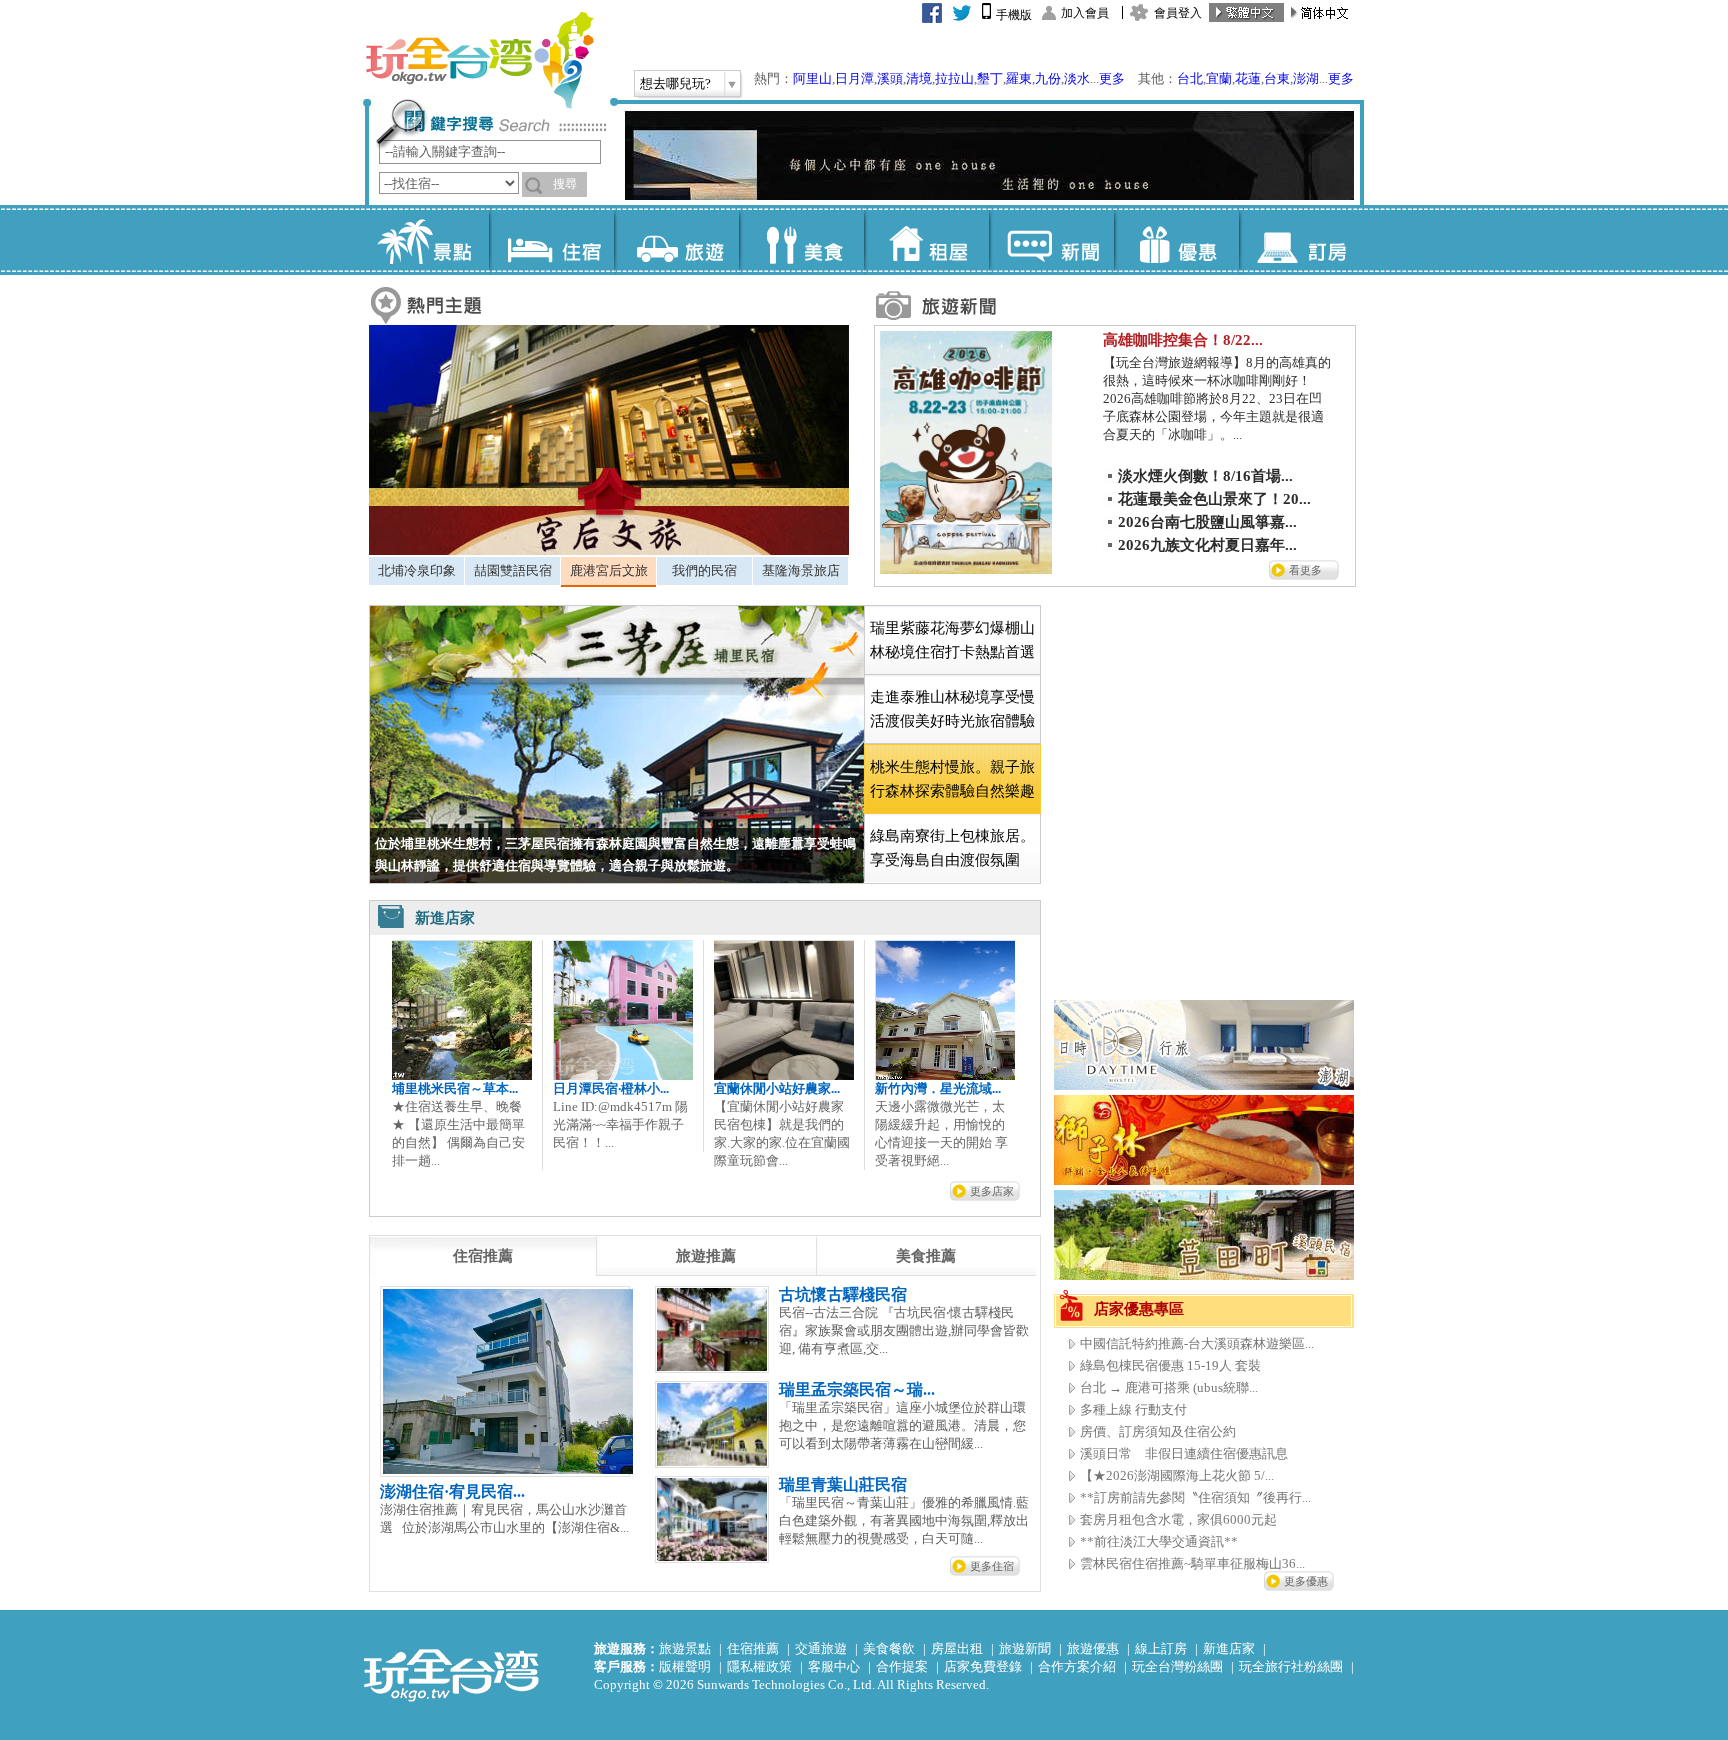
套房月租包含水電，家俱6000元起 (1178, 1519)
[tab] (416, 571)
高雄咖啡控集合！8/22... (1183, 340)
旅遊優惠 (1093, 1648)
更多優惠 (1306, 1581)
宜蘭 (1219, 78)
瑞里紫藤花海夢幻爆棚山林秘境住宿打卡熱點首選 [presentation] (952, 640)
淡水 (1077, 78)
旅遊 (676, 240)
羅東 (1019, 78)
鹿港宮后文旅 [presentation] (609, 570)
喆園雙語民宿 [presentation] (513, 570)
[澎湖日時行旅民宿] (1204, 1085)
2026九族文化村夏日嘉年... (1207, 545)
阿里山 (812, 78)
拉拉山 (954, 78)
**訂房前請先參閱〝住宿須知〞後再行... (1195, 1497)
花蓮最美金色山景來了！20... (1214, 499)
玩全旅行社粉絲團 (1291, 1666)
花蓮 (1248, 78)
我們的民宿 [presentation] (704, 570)
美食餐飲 (889, 1648)
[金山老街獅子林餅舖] (1204, 1180)
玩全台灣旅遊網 (479, 60)
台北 (1190, 78)
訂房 (1301, 240)
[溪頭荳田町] (1204, 1275)
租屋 (926, 240)
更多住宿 (992, 1566)
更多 (1112, 78)
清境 (919, 78)
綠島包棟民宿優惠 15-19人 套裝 (1170, 1365)
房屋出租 (957, 1648)
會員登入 (1178, 13)
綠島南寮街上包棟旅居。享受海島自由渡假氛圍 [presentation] (952, 848)
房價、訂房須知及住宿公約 (1158, 1431)
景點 (426, 240)
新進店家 (1229, 1648)
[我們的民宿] (609, 550)
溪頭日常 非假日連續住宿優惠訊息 (1184, 1453)
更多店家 (992, 1191)
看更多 (1305, 570)
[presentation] (483, 1256)
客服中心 (834, 1666)
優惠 (1176, 240)
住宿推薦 (753, 1648)
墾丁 (990, 78)
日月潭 (854, 78)
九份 (1048, 78)
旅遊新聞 (1025, 1648)
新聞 (1051, 240)
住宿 (551, 240)
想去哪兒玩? (675, 83)
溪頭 (890, 78)
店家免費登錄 (983, 1666)
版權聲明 (685, 1666)
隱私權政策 (759, 1666)
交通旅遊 (821, 1648)
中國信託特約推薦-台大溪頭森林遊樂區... (1197, 1343)
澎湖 (1306, 78)
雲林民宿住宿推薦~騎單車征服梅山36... (1192, 1563)
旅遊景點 (685, 1648)
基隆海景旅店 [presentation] (801, 570)
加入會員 (1085, 13)
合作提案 (902, 1666)
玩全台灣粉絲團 (1177, 1666)
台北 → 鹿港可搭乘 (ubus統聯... (1169, 1387)
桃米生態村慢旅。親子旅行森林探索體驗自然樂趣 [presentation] (952, 779)
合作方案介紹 (1077, 1666)
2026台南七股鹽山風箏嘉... (1207, 522)
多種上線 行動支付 (1133, 1409)
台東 (1277, 78)
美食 (801, 240)
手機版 (1014, 15)
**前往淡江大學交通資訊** (1159, 1541)
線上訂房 (1161, 1648)
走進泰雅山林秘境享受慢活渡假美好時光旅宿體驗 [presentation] (952, 709)
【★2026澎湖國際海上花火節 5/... (1177, 1475)
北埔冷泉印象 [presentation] (417, 570)
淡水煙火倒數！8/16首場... (1205, 476)
